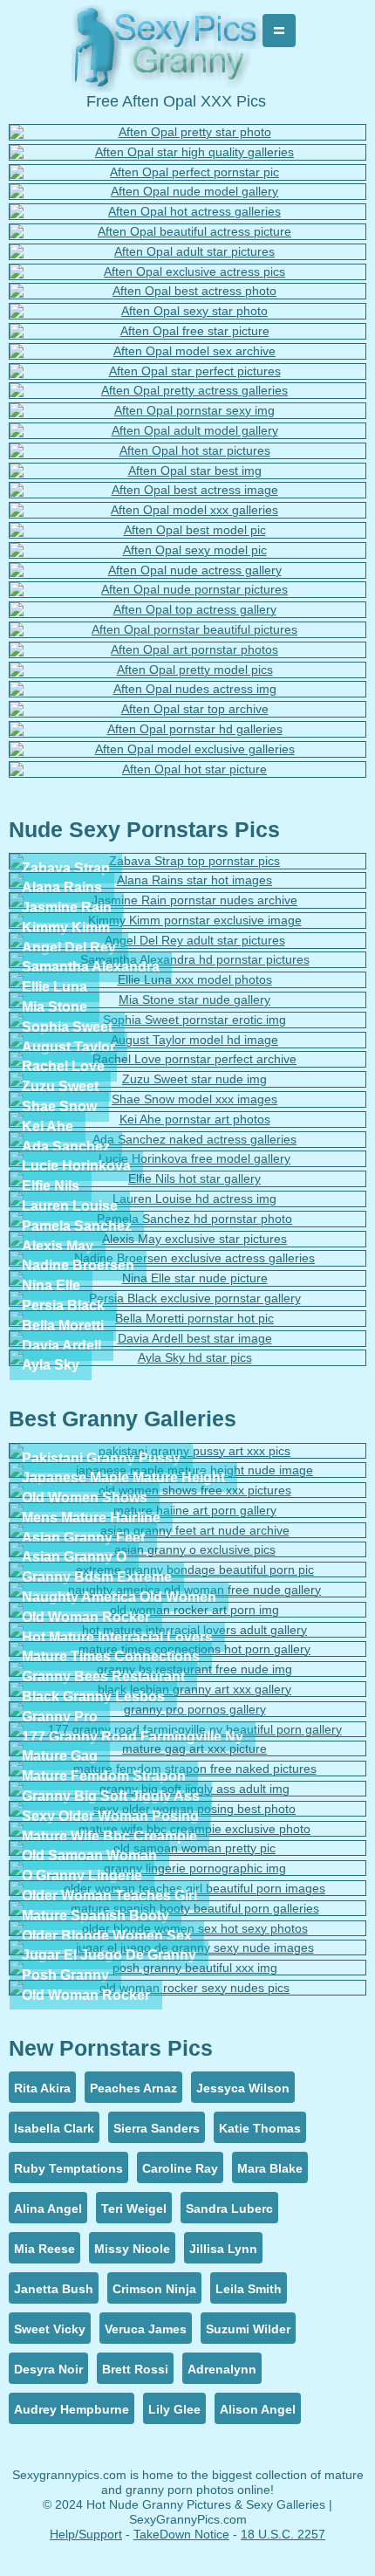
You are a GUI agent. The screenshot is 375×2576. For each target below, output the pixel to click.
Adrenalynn (222, 2369)
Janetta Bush (54, 2289)
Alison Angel (258, 2409)
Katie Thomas (260, 2128)
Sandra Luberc (229, 2208)
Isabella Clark (54, 2128)
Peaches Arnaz (133, 2088)
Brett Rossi (135, 2369)
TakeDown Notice (181, 2534)
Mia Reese (44, 2249)
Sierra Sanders (157, 2128)
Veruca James (146, 2329)
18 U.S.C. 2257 (283, 2534)
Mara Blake (270, 2168)
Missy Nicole (132, 2249)
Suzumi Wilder (248, 2329)
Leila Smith (249, 2289)
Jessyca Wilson (243, 2088)
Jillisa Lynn (223, 2249)
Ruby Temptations (68, 2168)
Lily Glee (174, 2409)
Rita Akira (42, 2088)
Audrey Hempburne (72, 2409)
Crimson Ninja (154, 2289)
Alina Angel (48, 2208)
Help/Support (86, 2534)
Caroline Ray (180, 2168)
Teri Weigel (134, 2208)
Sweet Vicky (50, 2329)
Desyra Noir (48, 2369)
